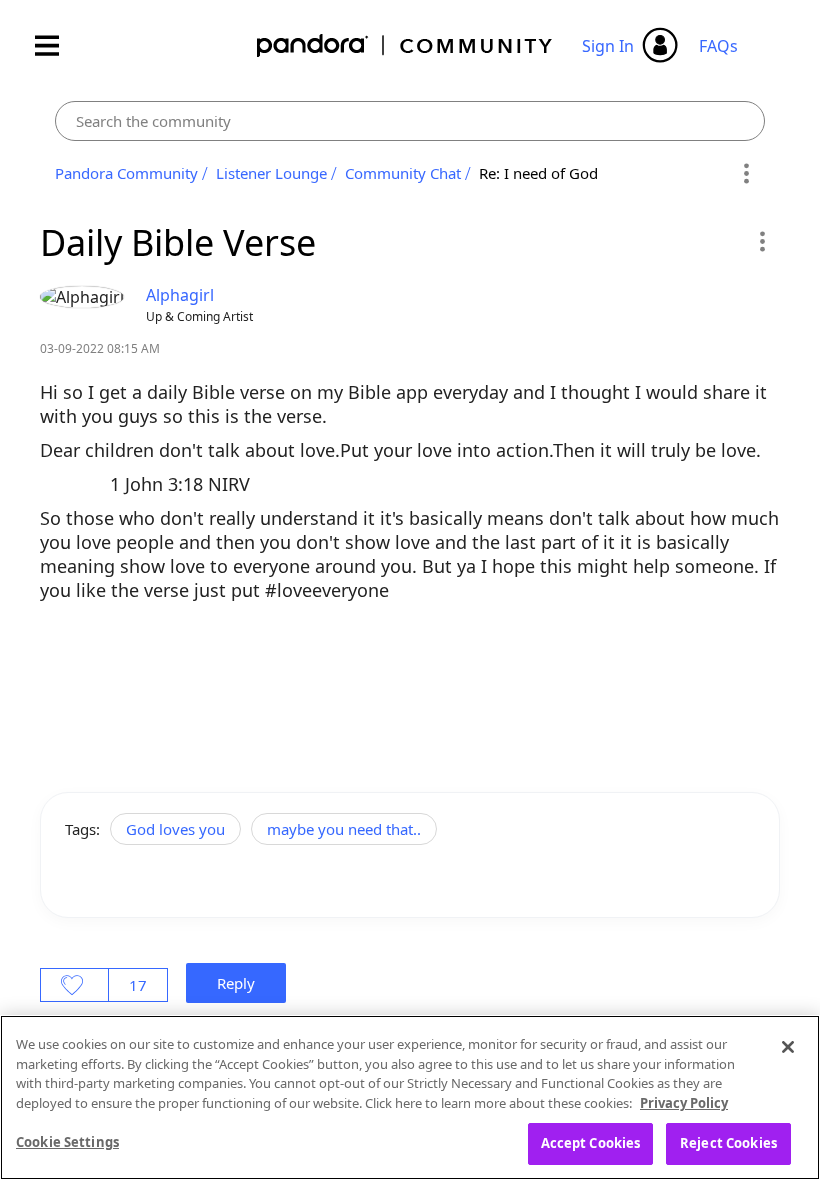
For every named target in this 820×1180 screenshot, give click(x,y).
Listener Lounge (271, 173)
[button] (761, 241)
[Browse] (57, 45)
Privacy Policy (684, 1103)
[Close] (788, 1047)
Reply (236, 983)
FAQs (718, 46)
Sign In (608, 46)
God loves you (175, 829)
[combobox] (410, 121)
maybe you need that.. (344, 829)
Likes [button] (74, 985)
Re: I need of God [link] (538, 173)
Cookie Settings (67, 1142)
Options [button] (746, 174)
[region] (410, 1097)
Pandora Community (405, 45)
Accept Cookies (591, 1143)
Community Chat (403, 173)
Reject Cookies (728, 1143)
